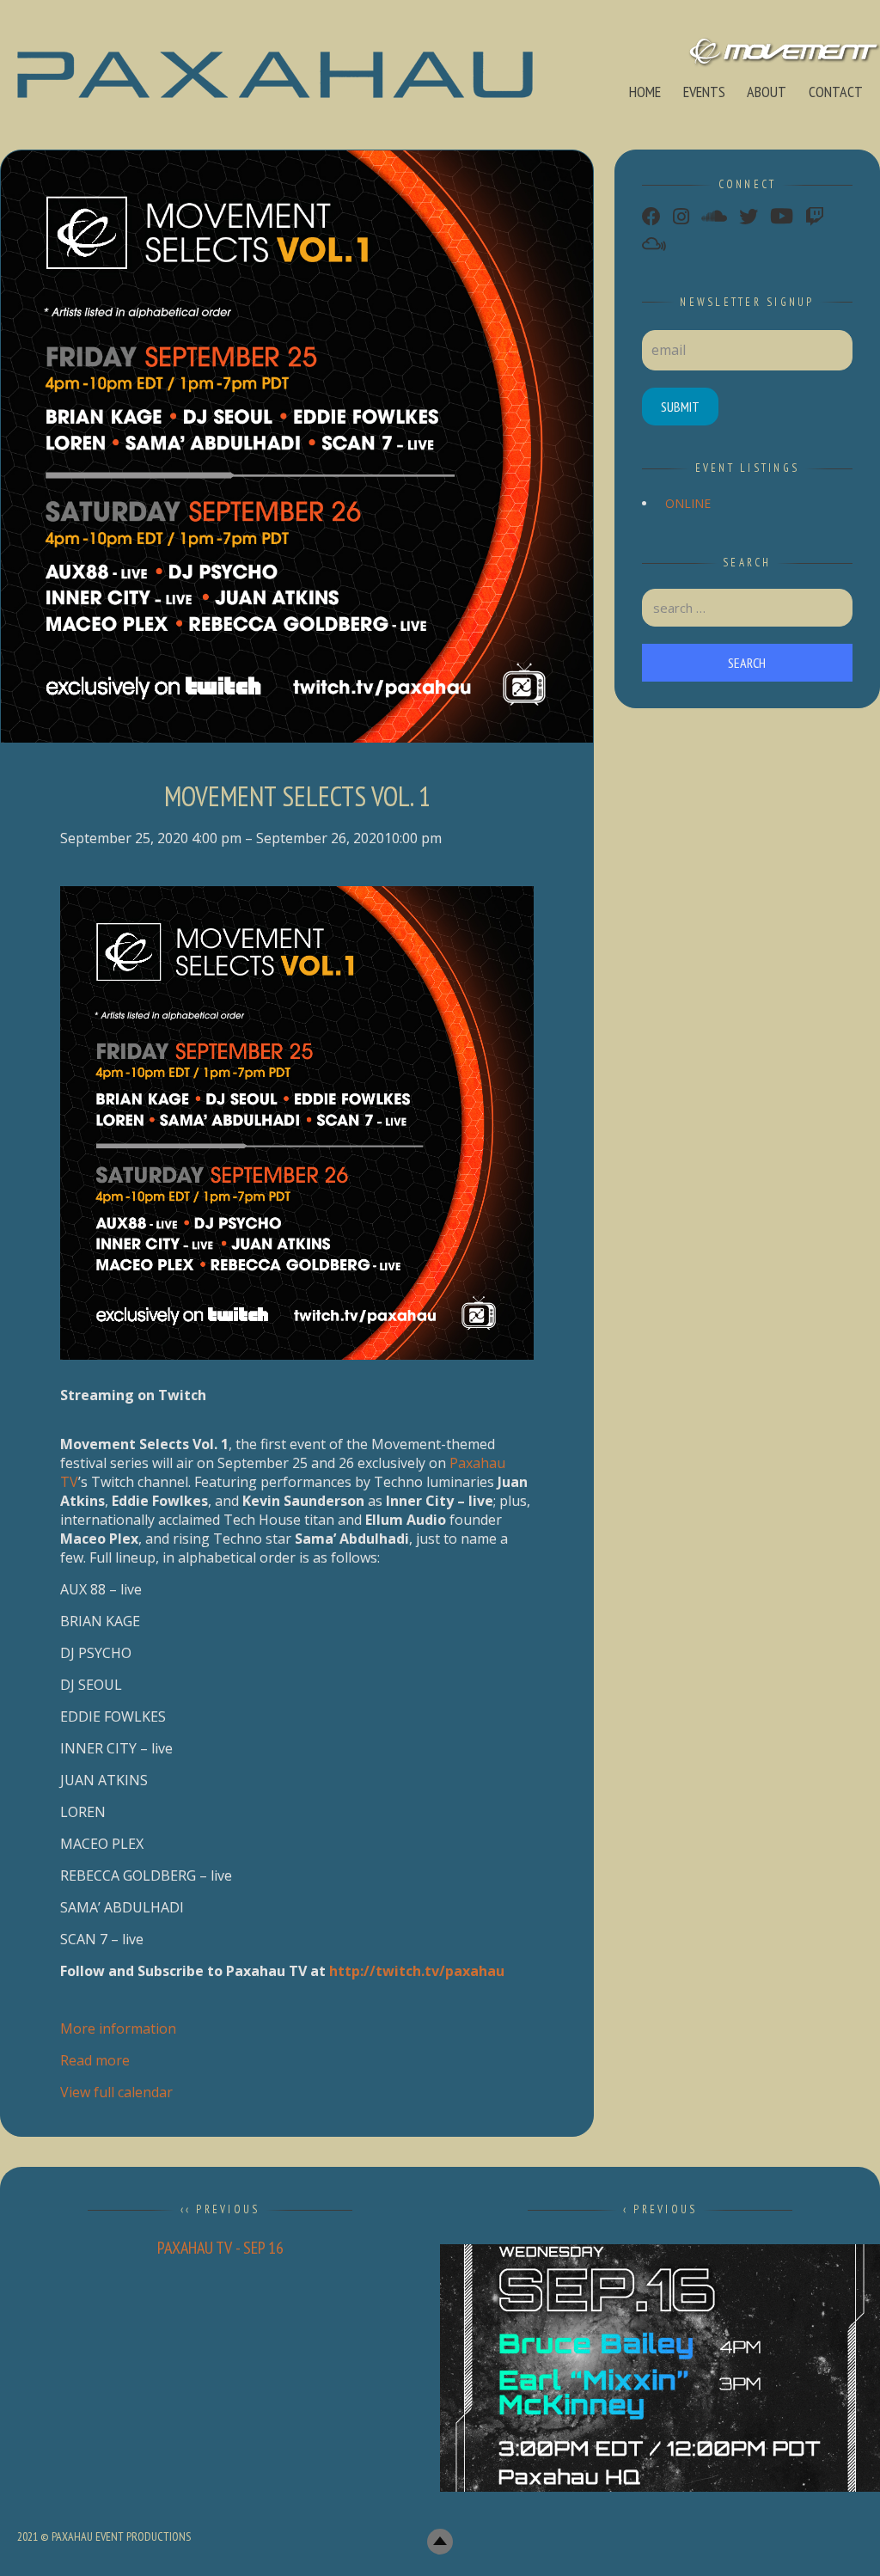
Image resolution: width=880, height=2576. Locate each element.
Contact (836, 92)
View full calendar (116, 2092)
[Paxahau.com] (275, 75)
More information (118, 2028)
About (767, 92)
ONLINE (688, 503)
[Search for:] (748, 608)
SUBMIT (680, 407)
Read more (95, 2060)
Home (645, 92)
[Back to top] (440, 2542)
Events (704, 92)
